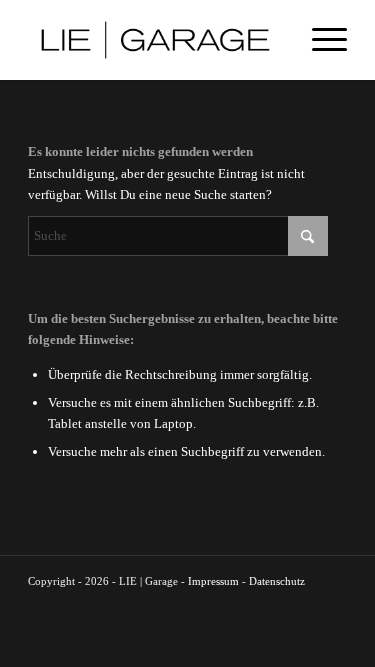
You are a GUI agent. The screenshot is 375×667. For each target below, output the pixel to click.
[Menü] (319, 40)
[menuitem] (319, 40)
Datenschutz (277, 581)
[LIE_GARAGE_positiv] (155, 40)
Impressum (213, 581)
